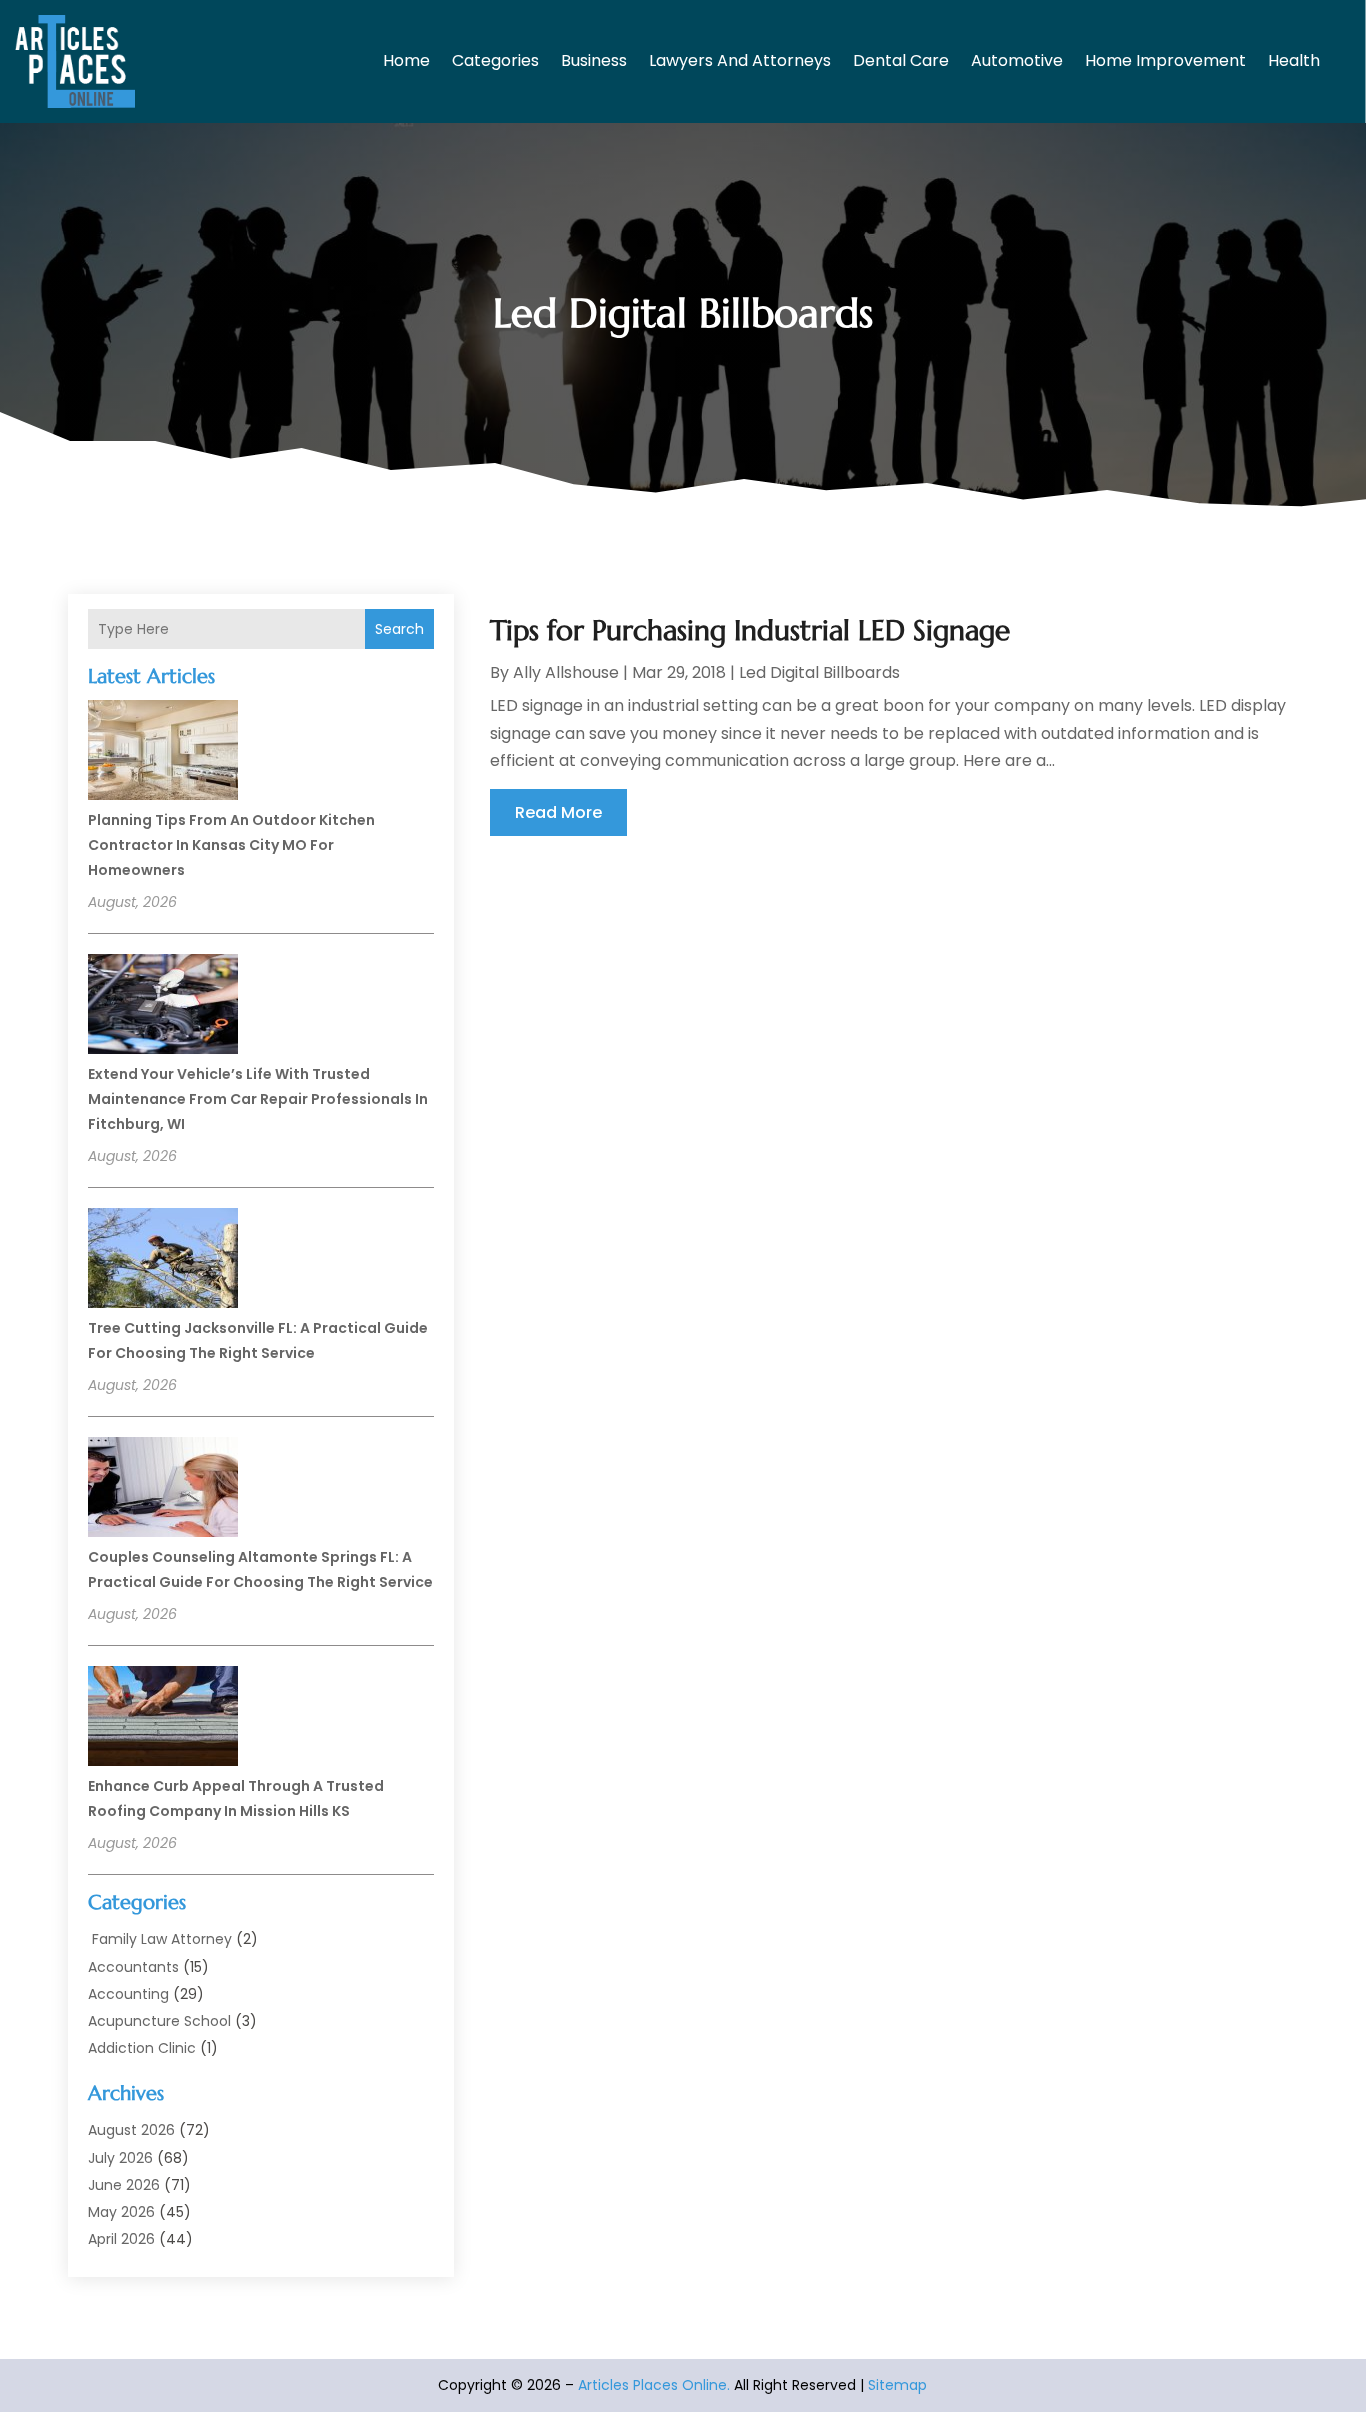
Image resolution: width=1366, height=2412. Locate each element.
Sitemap (897, 2385)
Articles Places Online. (654, 2385)
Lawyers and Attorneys (740, 60)
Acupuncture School (159, 2021)
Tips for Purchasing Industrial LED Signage (750, 630)
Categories (495, 60)
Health (1294, 60)
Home (406, 60)
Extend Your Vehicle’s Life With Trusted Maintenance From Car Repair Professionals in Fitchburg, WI (258, 1099)
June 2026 (124, 2185)
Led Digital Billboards (819, 672)
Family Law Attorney (160, 1939)
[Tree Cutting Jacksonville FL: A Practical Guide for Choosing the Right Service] (163, 1261)
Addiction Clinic (142, 2048)
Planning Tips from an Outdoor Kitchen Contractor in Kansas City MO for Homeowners (231, 845)
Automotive (1017, 60)
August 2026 (131, 2130)
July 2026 (120, 2158)
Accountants (133, 1967)
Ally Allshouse (566, 672)
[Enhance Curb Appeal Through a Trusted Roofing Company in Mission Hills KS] (163, 1719)
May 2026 (121, 2212)
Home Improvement (1165, 60)
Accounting (128, 1994)
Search (399, 629)
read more (558, 812)
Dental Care (901, 60)
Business (594, 60)
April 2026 (121, 2239)
